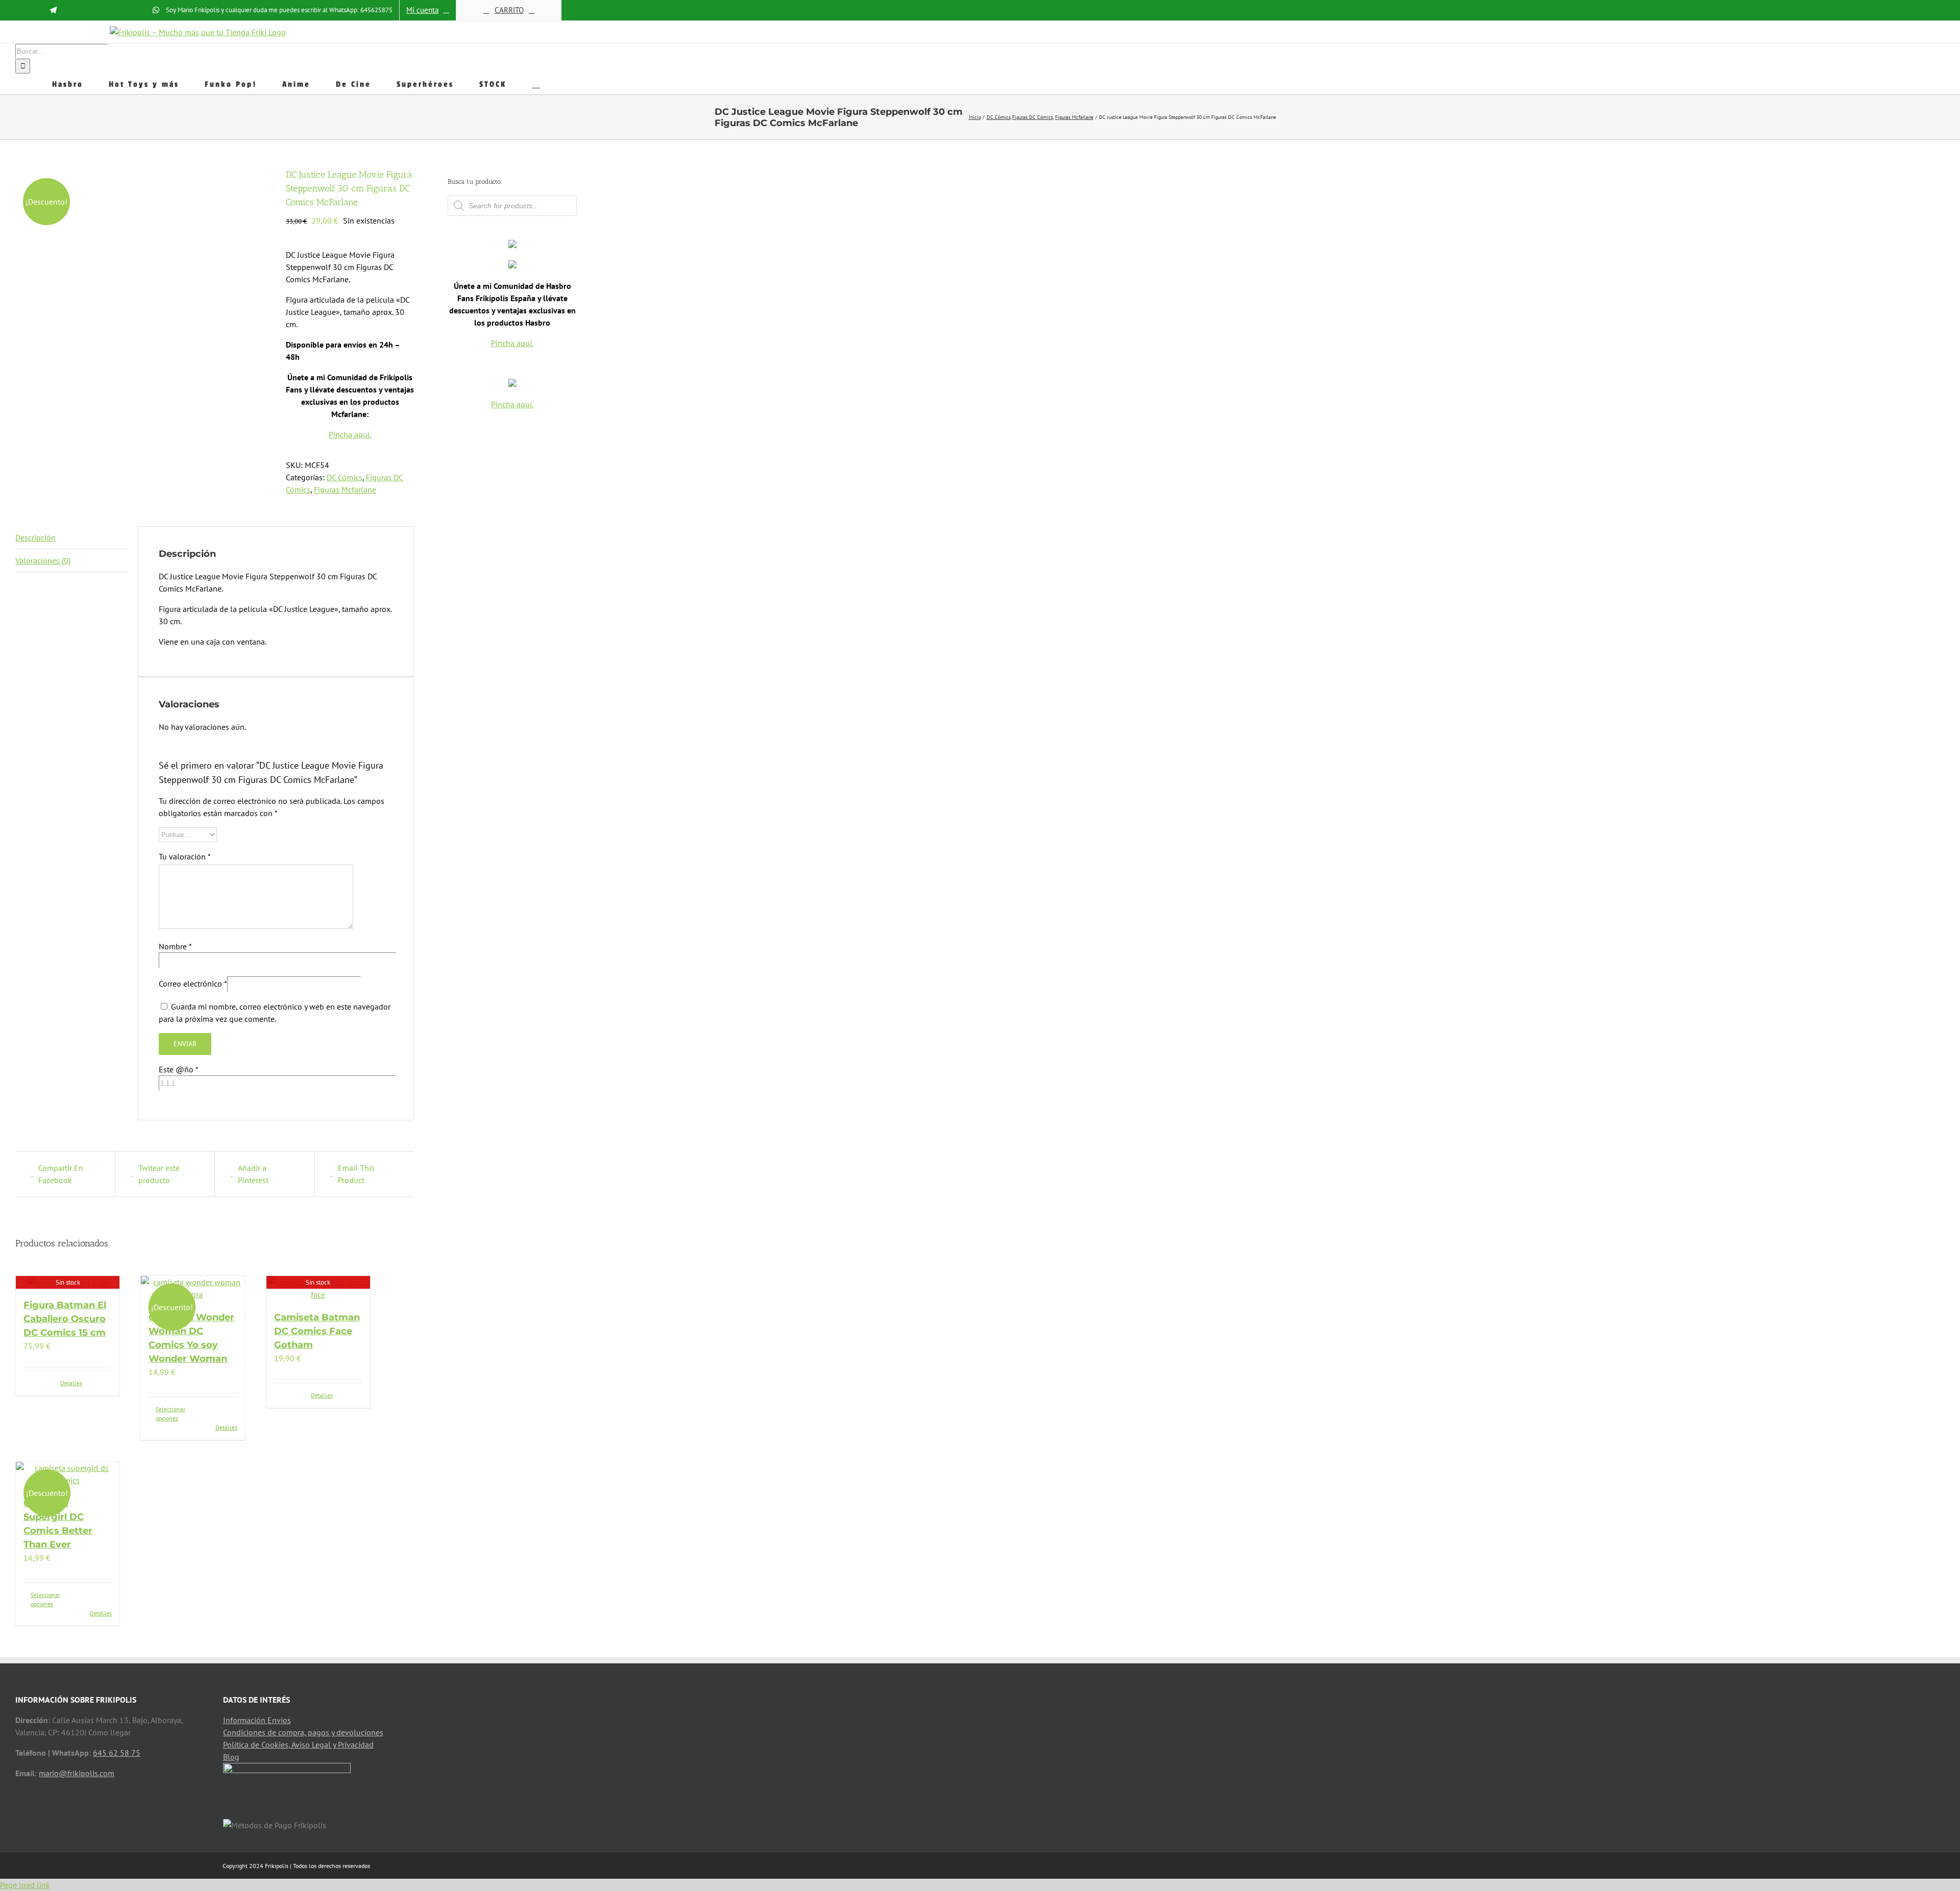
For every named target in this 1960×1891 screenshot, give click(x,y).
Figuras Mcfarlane (345, 489)
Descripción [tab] (35, 537)
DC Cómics (345, 477)
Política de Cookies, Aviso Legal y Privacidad (298, 1745)
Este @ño (178, 1069)
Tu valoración (185, 856)
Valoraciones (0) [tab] (43, 560)
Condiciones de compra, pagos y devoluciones (303, 1732)
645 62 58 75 (117, 1753)
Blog (231, 1757)
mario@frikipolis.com (77, 1773)
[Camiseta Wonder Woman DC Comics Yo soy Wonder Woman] (193, 1288)
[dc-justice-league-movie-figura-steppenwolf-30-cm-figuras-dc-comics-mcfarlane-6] (143, 235)
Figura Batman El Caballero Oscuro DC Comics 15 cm (65, 1319)
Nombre (175, 946)
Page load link (25, 1885)
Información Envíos (257, 1720)
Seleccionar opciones (170, 1414)
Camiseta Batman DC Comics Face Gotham (317, 1331)
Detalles (71, 1383)
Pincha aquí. (350, 434)
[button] (536, 84)
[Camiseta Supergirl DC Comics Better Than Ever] (68, 1474)
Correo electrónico (193, 984)
